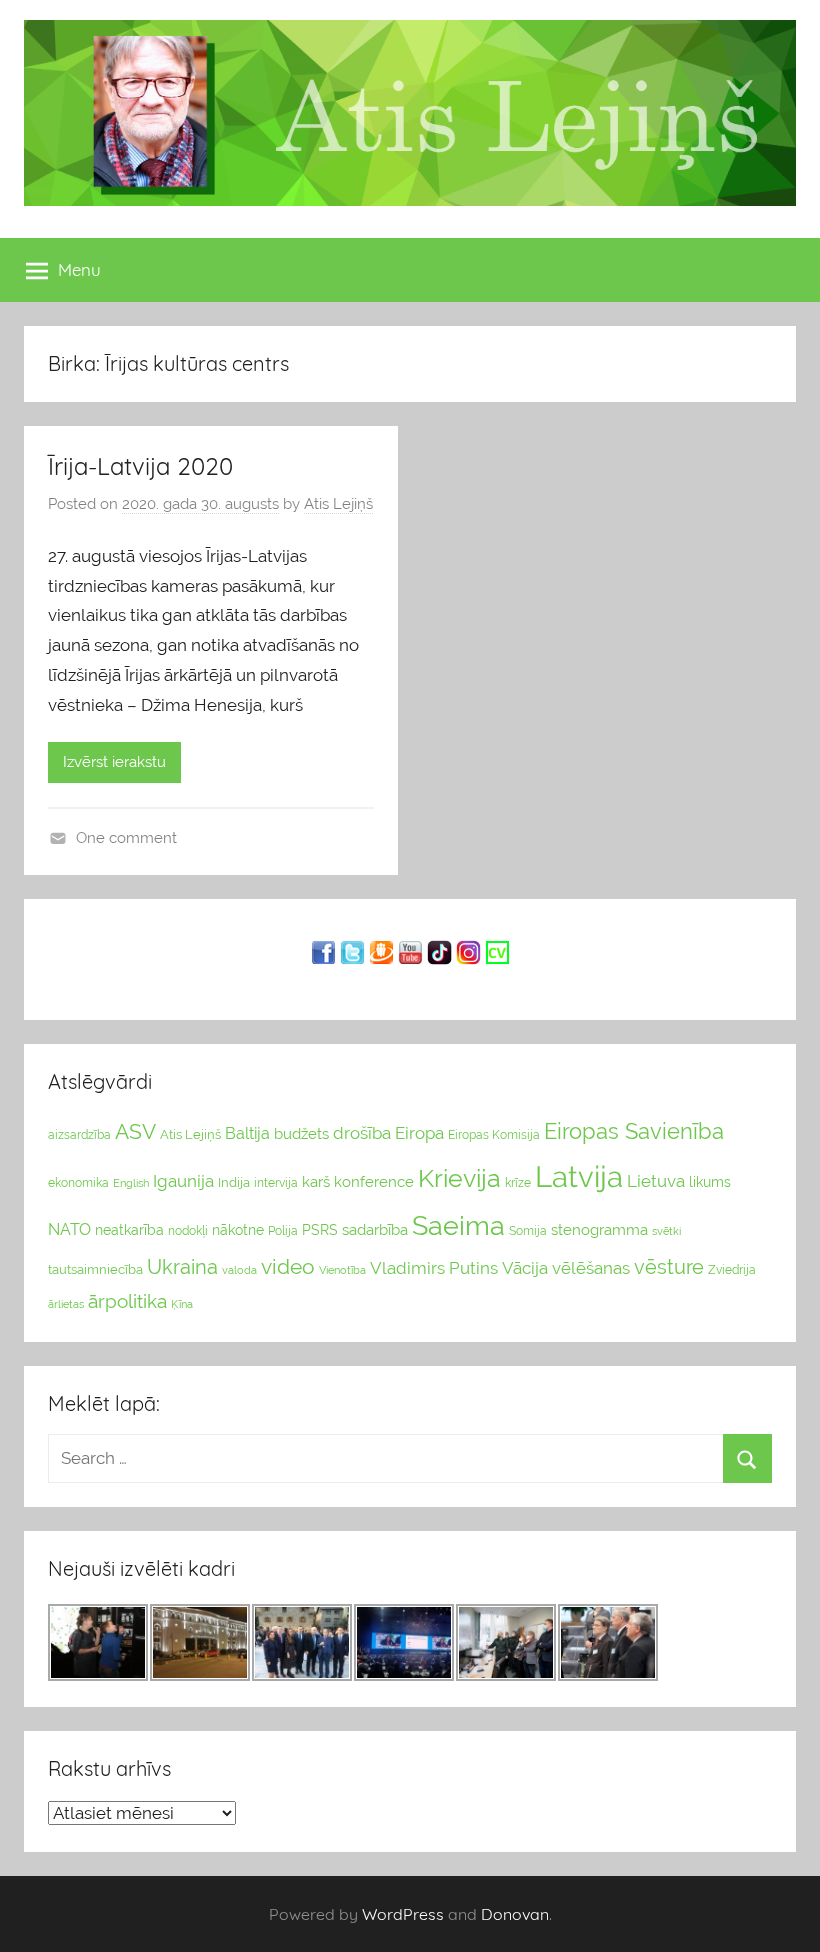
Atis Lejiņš (338, 504)
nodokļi (188, 1231)
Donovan (515, 1914)
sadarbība (375, 1229)
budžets (301, 1134)
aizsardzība (79, 1135)
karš (316, 1182)
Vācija (525, 1268)
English (131, 1183)
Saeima (458, 1225)
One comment (126, 838)
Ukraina (182, 1267)
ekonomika (78, 1183)
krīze (518, 1183)
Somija (528, 1231)
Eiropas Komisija (494, 1135)
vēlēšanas (591, 1268)
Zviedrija (732, 1270)
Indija (234, 1182)
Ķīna (182, 1304)
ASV (135, 1132)
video (288, 1266)
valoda (239, 1270)
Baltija (247, 1133)
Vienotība (342, 1270)
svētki (666, 1231)
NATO (69, 1229)
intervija (276, 1183)
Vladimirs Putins (434, 1268)
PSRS (320, 1230)
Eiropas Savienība (634, 1131)
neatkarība (129, 1230)
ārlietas (66, 1304)
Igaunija (183, 1181)
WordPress (403, 1914)
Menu (79, 269)
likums (710, 1182)
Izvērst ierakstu (114, 762)
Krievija (459, 1178)
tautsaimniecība (95, 1269)
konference (374, 1181)
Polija (283, 1231)
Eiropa (419, 1133)
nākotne (238, 1230)
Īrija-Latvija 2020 (140, 466)
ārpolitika (127, 1301)
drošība (362, 1133)
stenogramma (599, 1229)
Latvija (579, 1176)
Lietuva (656, 1181)
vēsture (669, 1267)
